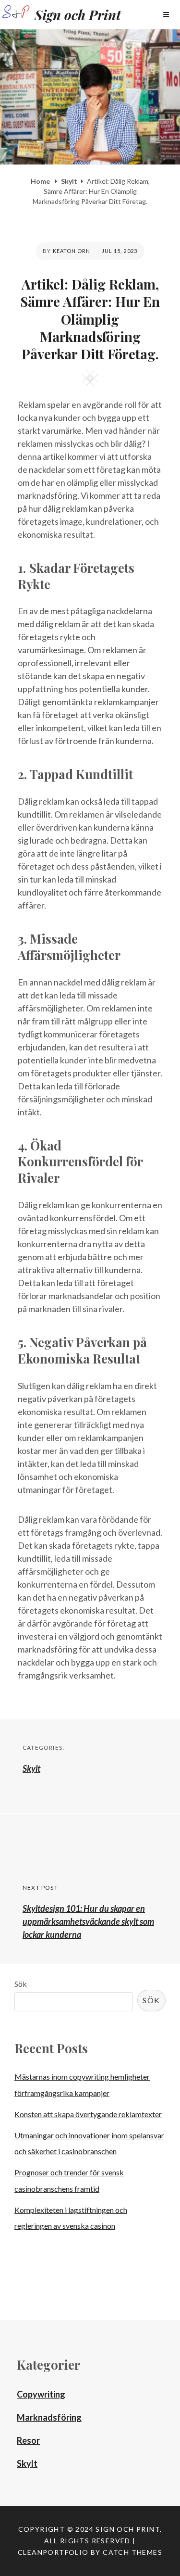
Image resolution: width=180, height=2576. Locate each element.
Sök (21, 1984)
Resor (28, 2440)
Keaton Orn (72, 251)
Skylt (69, 181)
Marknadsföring (49, 2417)
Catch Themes (132, 2552)
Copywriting (41, 2394)
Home (41, 181)
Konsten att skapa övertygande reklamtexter (88, 2114)
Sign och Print (78, 15)
